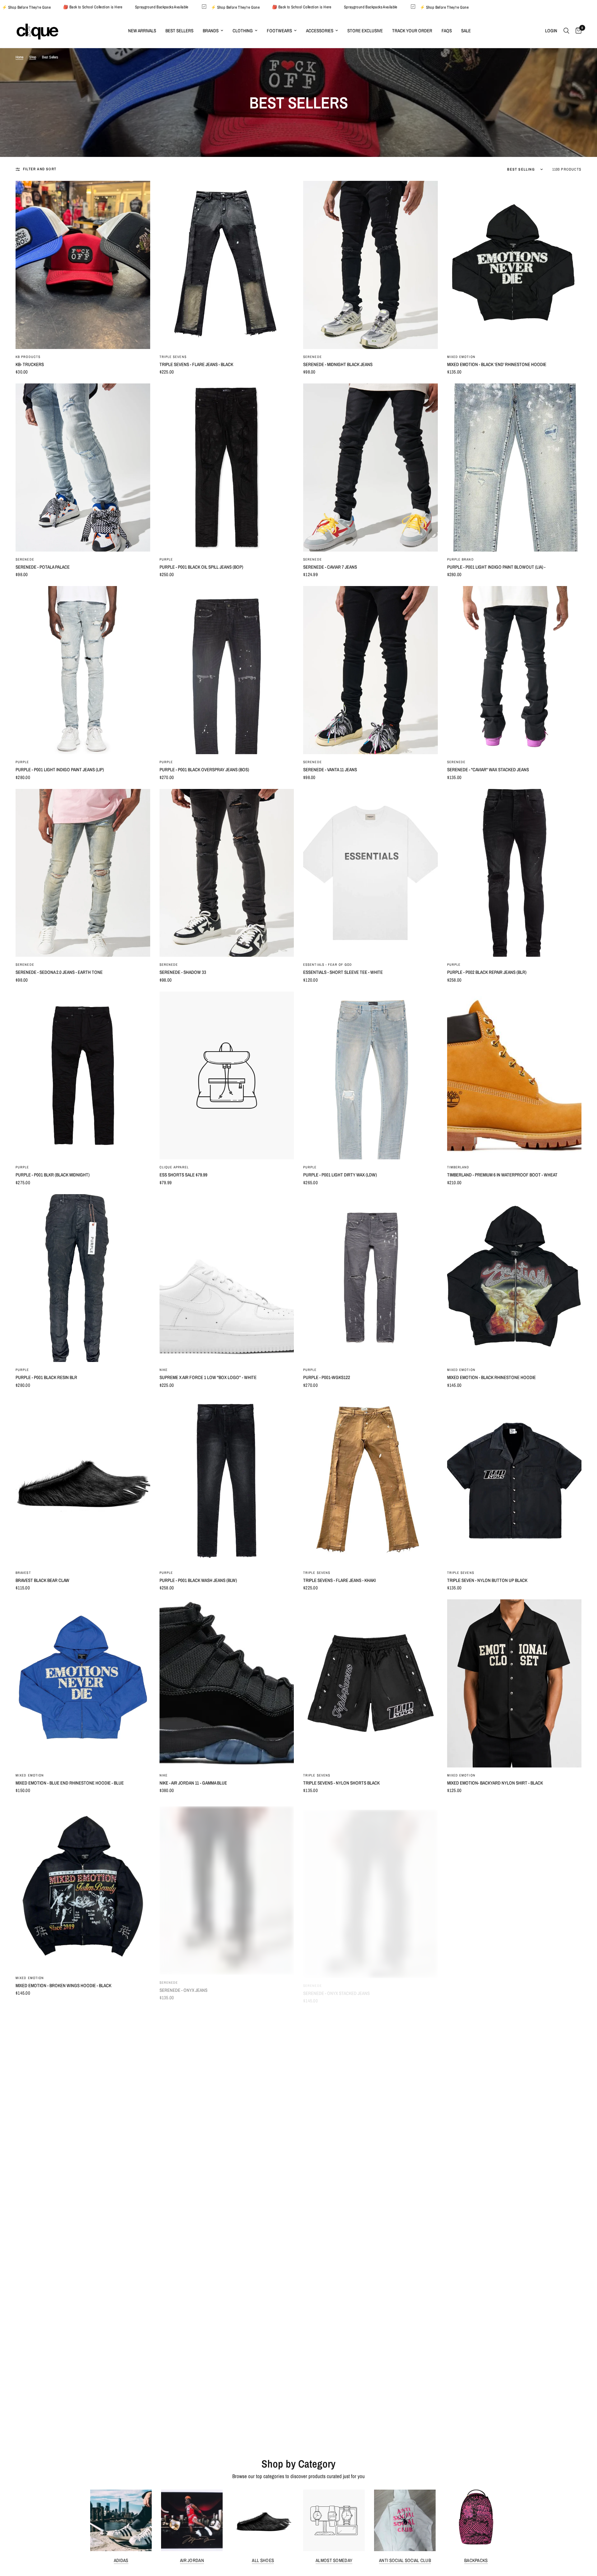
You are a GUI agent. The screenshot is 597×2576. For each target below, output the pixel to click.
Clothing (243, 31)
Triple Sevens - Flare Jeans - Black (196, 364)
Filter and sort (40, 169)
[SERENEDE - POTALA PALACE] (83, 468)
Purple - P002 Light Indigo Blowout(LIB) (489, 2391)
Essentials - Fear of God (328, 965)
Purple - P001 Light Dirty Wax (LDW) (340, 1175)
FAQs (447, 31)
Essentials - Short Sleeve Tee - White (343, 972)
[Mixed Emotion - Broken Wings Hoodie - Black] (83, 1886)
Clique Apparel (174, 1167)
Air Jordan (192, 2560)
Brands (211, 31)
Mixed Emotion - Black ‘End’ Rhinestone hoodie (497, 364)
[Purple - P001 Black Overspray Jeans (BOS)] (227, 670)
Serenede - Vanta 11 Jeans (330, 770)
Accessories (320, 31)
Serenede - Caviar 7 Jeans (330, 567)
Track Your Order (412, 31)
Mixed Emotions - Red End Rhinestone (487, 1985)
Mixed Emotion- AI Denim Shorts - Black (344, 2188)
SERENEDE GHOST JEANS (472, 2188)
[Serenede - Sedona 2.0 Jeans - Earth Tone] (83, 873)
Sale (466, 31)
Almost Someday (334, 2560)
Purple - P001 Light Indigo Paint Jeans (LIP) (60, 770)
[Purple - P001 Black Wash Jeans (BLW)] (227, 1481)
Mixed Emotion (461, 357)
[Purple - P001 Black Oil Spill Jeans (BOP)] (227, 468)
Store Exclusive (365, 31)
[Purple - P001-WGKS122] (370, 1278)
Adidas (121, 2560)
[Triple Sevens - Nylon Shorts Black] (370, 1683)
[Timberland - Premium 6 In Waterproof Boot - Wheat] (514, 1076)
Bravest (23, 1573)
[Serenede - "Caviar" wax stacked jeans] (514, 670)
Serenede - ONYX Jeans (183, 1985)
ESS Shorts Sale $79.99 (183, 1175)
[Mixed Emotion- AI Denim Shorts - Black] (370, 2089)
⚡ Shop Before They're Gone (129, 7)
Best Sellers (179, 31)
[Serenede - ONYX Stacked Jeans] (370, 1886)
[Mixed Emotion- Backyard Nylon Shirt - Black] (514, 1683)
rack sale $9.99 (319, 2391)
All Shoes (263, 2560)
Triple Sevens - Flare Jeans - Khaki (339, 1580)
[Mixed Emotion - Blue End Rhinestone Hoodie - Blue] (83, 1683)
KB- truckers (30, 364)
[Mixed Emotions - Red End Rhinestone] (514, 1886)
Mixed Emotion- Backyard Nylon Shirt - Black (495, 1783)
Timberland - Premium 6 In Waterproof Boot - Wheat (502, 1175)
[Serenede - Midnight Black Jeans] (370, 265)
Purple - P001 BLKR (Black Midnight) (53, 1175)
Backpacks (476, 2560)
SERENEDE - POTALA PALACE (43, 567)
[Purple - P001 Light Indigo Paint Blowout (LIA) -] (514, 468)
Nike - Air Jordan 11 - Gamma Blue (193, 1783)
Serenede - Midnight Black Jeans (338, 364)
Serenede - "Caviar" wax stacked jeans (488, 770)
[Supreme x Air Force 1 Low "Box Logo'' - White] (227, 1278)
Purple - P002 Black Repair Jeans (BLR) (487, 972)
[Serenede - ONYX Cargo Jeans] (83, 2291)
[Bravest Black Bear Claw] (83, 1481)
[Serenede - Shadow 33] (227, 873)
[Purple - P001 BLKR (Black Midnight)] (83, 1076)
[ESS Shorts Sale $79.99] (227, 1076)
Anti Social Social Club (405, 2560)
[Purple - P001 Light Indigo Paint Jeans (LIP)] (83, 670)
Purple (166, 559)
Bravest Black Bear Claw (42, 1580)
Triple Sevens (173, 357)
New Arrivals (142, 31)
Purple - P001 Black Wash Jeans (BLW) (198, 1580)
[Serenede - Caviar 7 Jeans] (370, 468)
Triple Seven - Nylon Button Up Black (487, 1580)
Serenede (312, 357)
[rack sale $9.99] (370, 2291)
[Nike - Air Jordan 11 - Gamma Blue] (227, 1683)
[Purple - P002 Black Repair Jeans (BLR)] (514, 873)
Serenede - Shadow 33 (183, 972)
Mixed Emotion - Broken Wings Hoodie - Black (63, 1985)
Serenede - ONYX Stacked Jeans (336, 1985)
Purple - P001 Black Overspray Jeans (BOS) (204, 770)
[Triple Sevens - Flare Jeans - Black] (227, 265)
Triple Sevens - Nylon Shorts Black (341, 1783)
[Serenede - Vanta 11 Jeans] (370, 670)
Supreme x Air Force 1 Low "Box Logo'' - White (208, 1377)
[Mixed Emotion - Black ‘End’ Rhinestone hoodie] (514, 265)
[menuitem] (142, 31)
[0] (577, 31)
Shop (33, 57)
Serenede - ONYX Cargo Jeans (47, 2391)
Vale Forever (172, 2180)
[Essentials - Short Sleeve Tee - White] (370, 873)
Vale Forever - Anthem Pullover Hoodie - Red (208, 2188)
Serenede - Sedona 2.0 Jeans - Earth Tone (59, 972)
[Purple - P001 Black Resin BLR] (83, 1278)
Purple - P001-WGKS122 (327, 1377)
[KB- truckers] (83, 265)
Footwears (279, 31)
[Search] (566, 31)
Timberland (458, 1167)
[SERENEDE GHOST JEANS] (514, 2089)
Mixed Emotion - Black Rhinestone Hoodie (491, 1377)
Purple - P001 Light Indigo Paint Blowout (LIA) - (496, 567)
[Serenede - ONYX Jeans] (227, 1886)
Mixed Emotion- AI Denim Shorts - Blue (55, 2188)
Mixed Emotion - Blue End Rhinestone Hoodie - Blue (70, 1783)
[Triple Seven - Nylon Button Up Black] (514, 1481)
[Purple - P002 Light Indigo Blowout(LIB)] (514, 2291)
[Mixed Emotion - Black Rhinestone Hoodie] (514, 1278)
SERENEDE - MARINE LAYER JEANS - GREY (199, 2391)
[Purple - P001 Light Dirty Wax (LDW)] (370, 1076)
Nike (164, 1370)
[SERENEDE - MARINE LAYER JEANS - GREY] (227, 2291)
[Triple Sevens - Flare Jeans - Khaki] (370, 1481)
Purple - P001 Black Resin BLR (46, 1377)
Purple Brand (460, 559)
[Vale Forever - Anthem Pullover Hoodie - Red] (227, 2089)
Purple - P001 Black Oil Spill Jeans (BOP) (201, 567)
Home (19, 57)
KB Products (28, 357)
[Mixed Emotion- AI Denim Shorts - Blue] (83, 2089)
